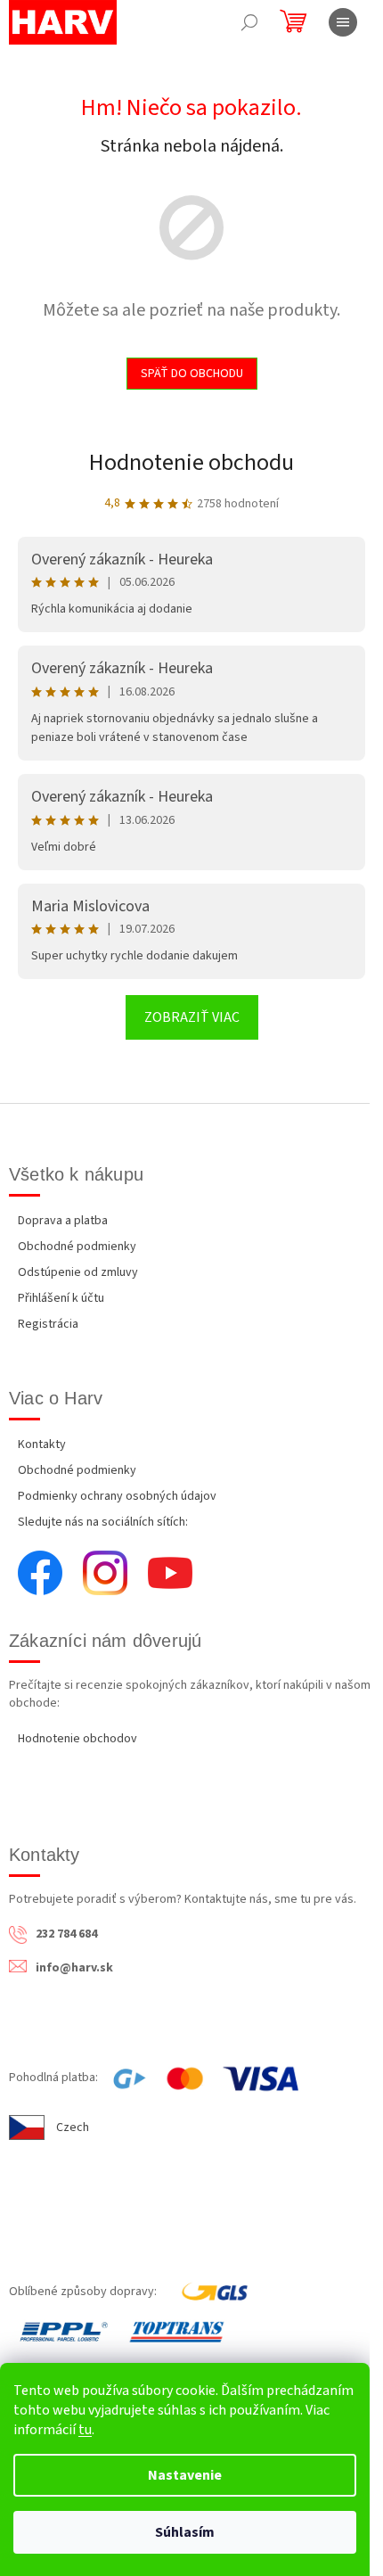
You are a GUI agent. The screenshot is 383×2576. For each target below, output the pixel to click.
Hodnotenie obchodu (191, 462)
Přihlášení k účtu (61, 1298)
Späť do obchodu (192, 374)
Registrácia (48, 1324)
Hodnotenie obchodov (77, 1739)
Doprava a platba (63, 1221)
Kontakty (42, 1444)
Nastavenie (185, 2475)
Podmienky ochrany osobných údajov (117, 1496)
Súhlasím (185, 2532)
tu (85, 2430)
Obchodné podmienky (77, 1247)
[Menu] (343, 22)
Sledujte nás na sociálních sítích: (103, 1522)
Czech (73, 2127)
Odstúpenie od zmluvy (78, 1272)
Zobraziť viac (192, 1017)
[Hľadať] (249, 22)
